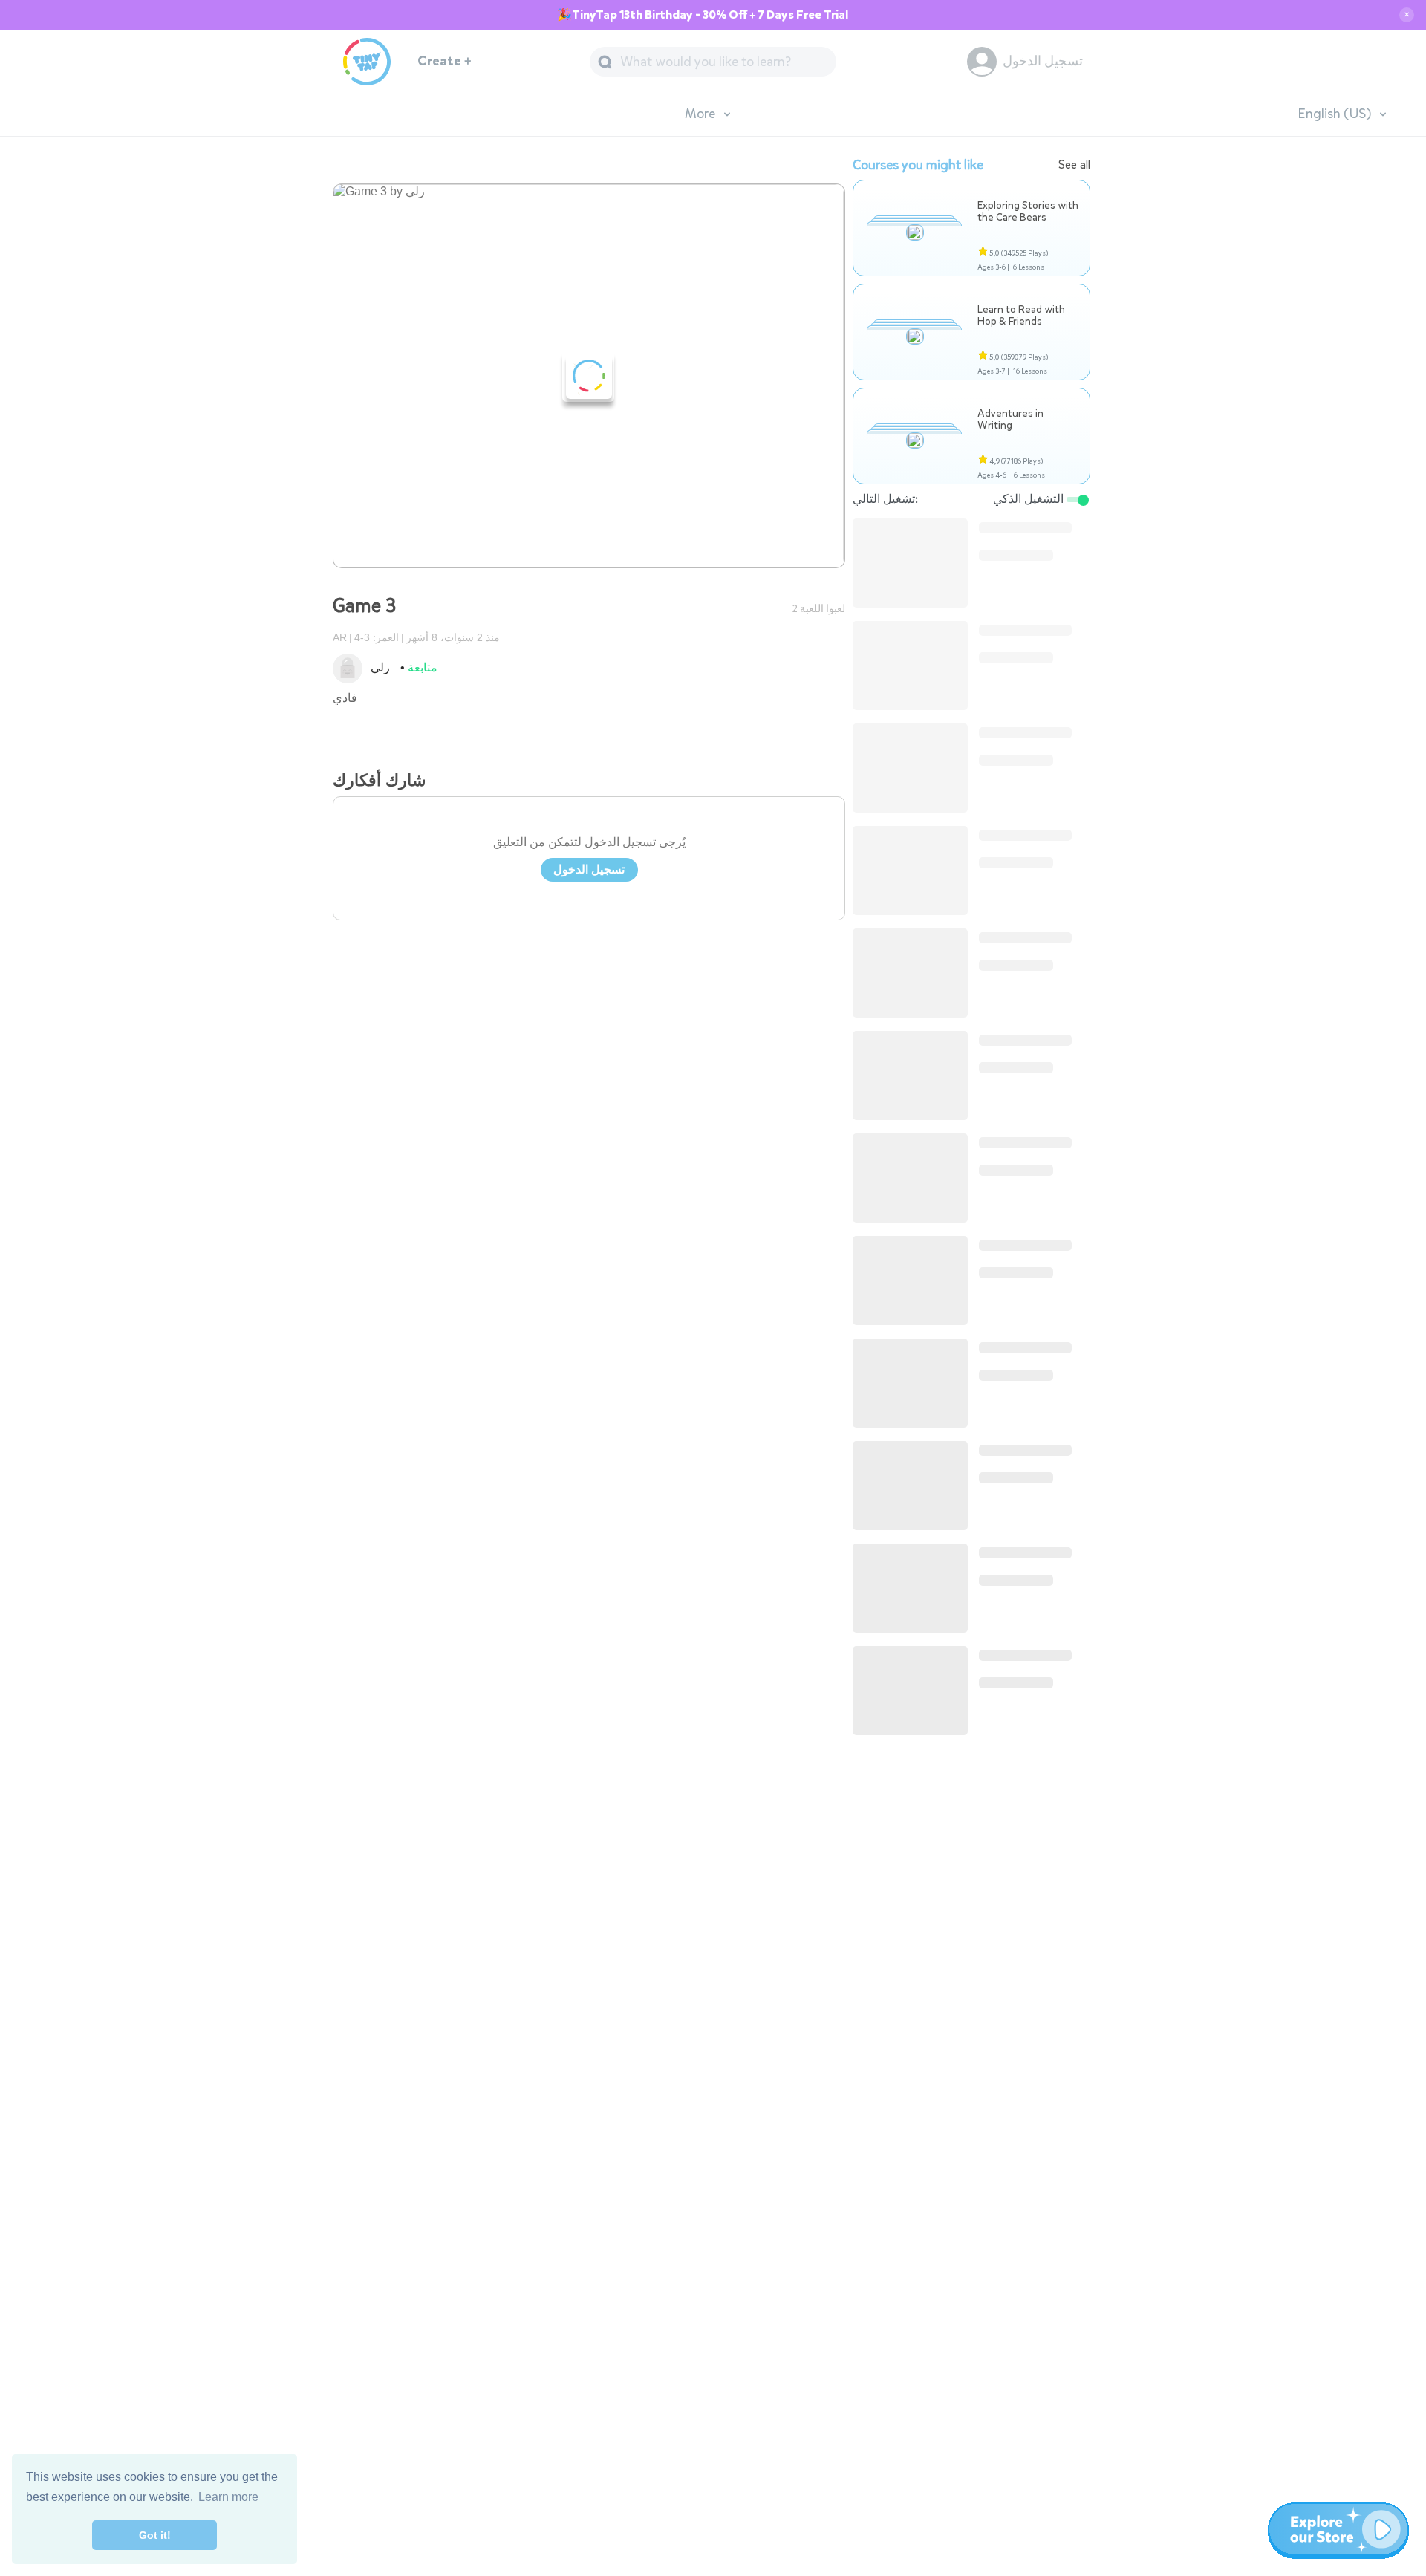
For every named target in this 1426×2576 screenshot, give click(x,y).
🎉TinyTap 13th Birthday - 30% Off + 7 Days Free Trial (703, 15)
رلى (380, 667)
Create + (445, 61)
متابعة (423, 667)
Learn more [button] (228, 2497)
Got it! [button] (155, 2535)
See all (1074, 165)
